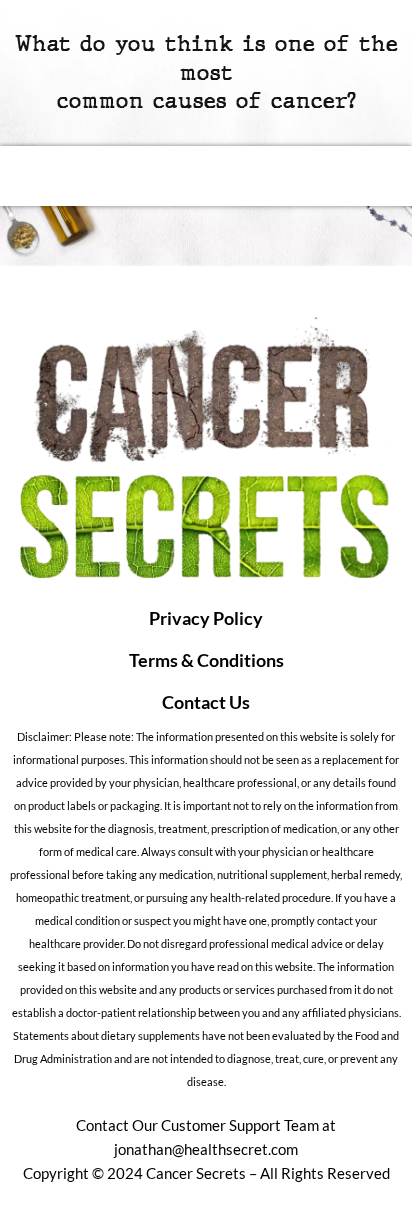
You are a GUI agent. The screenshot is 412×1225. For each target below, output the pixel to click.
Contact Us (206, 702)
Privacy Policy (206, 618)
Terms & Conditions (206, 660)
